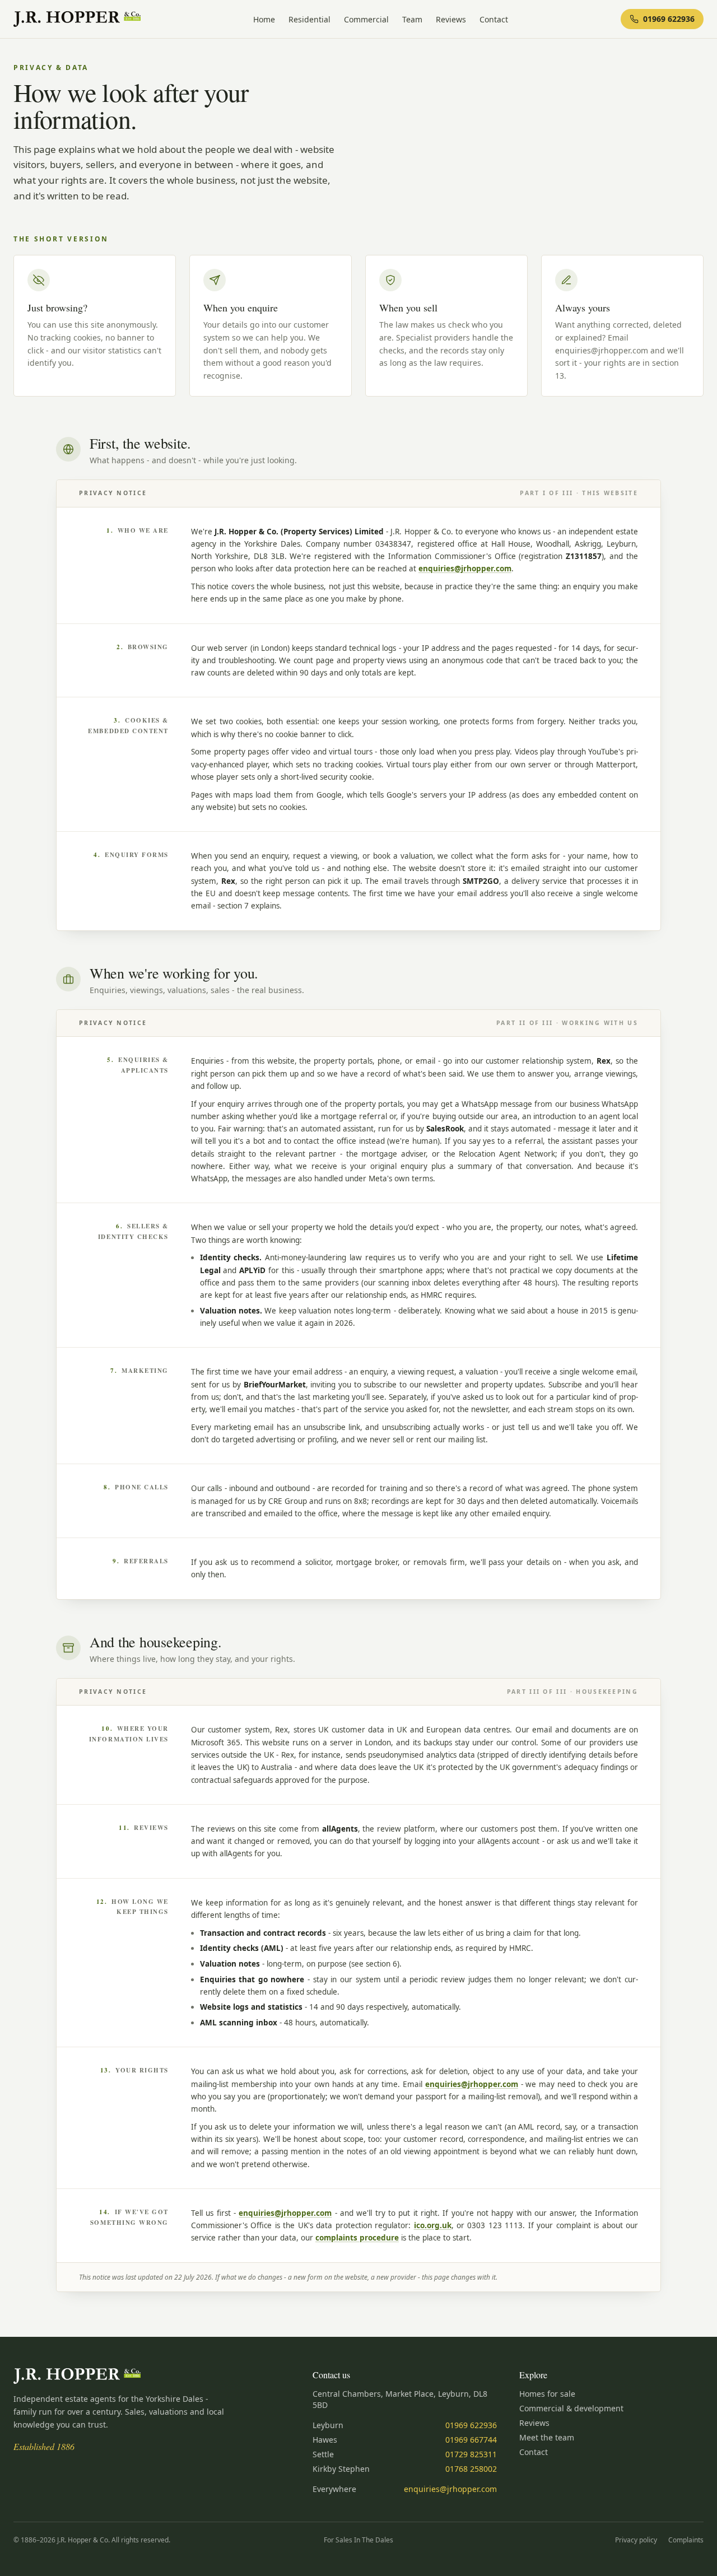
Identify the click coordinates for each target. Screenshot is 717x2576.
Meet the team (547, 2437)
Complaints (686, 2540)
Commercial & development (571, 2408)
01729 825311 (471, 2454)
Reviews (451, 19)
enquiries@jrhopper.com (465, 569)
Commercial (366, 19)
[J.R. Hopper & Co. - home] (77, 19)
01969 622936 (471, 2425)
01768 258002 (471, 2469)
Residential (309, 19)
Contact (494, 19)
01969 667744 (471, 2440)
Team (412, 19)
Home (264, 19)
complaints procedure (357, 2238)
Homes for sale (547, 2394)
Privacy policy (636, 2540)
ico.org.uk (433, 2225)
